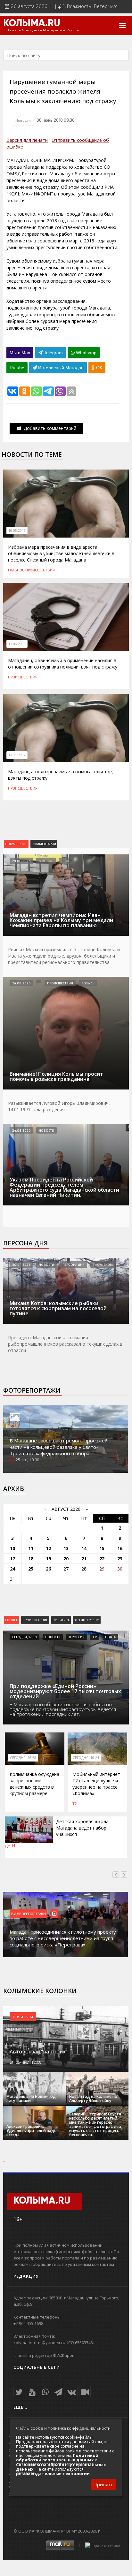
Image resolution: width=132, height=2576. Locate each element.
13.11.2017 (17, 755)
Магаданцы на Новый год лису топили (31, 2098)
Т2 (75, 1803)
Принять (103, 2484)
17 (12, 1559)
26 (48, 1569)
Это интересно (87, 1620)
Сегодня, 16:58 (23, 1758)
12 (48, 1548)
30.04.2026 (21, 1265)
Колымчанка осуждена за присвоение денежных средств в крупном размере (34, 1784)
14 (84, 1548)
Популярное (16, 844)
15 (102, 1548)
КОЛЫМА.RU (32, 24)
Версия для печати (27, 140)
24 (12, 1569)
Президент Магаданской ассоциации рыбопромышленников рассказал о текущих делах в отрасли (65, 1344)
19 (48, 1559)
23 (120, 1559)
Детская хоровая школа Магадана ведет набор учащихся (82, 1828)
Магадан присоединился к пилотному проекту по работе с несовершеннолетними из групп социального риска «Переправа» (63, 1938)
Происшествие (35, 1620)
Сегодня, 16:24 (86, 1758)
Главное (16, 570)
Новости (23, 120)
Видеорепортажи (29, 1914)
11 (31, 1548)
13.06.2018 (17, 644)
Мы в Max (20, 353)
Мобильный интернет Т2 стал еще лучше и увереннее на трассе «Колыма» (96, 1784)
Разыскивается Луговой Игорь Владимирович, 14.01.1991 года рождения (59, 1106)
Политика (61, 1620)
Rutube (17, 368)
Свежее (12, 1620)
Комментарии (44, 844)
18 (31, 1559)
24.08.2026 (21, 861)
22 (102, 1559)
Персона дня (25, 1243)
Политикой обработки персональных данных (57, 2458)
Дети (10, 1846)
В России (77, 1637)
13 (66, 1548)
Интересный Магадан (60, 368)
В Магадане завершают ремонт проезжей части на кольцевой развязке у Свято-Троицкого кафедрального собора (59, 1447)
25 (31, 1569)
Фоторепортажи (32, 1390)
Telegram (53, 353)
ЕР (95, 1637)
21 (84, 1559)
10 (12, 1548)
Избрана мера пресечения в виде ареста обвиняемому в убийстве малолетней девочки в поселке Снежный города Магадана (61, 553)
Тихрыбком (103, 1265)
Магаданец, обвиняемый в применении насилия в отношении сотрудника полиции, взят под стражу (63, 664)
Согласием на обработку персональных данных (61, 2467)
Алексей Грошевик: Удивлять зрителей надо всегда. (32, 2131)
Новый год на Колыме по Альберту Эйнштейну (93, 2098)
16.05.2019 (17, 531)
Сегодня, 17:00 (25, 1637)
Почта (110, 1637)
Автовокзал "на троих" (38, 2052)
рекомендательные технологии (53, 2473)
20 (66, 1559)
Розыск (88, 983)
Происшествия (40, 570)
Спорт (67, 861)
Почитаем (23, 2017)
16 (120, 1548)
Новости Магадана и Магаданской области (43, 30)
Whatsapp (86, 353)
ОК (99, 368)
